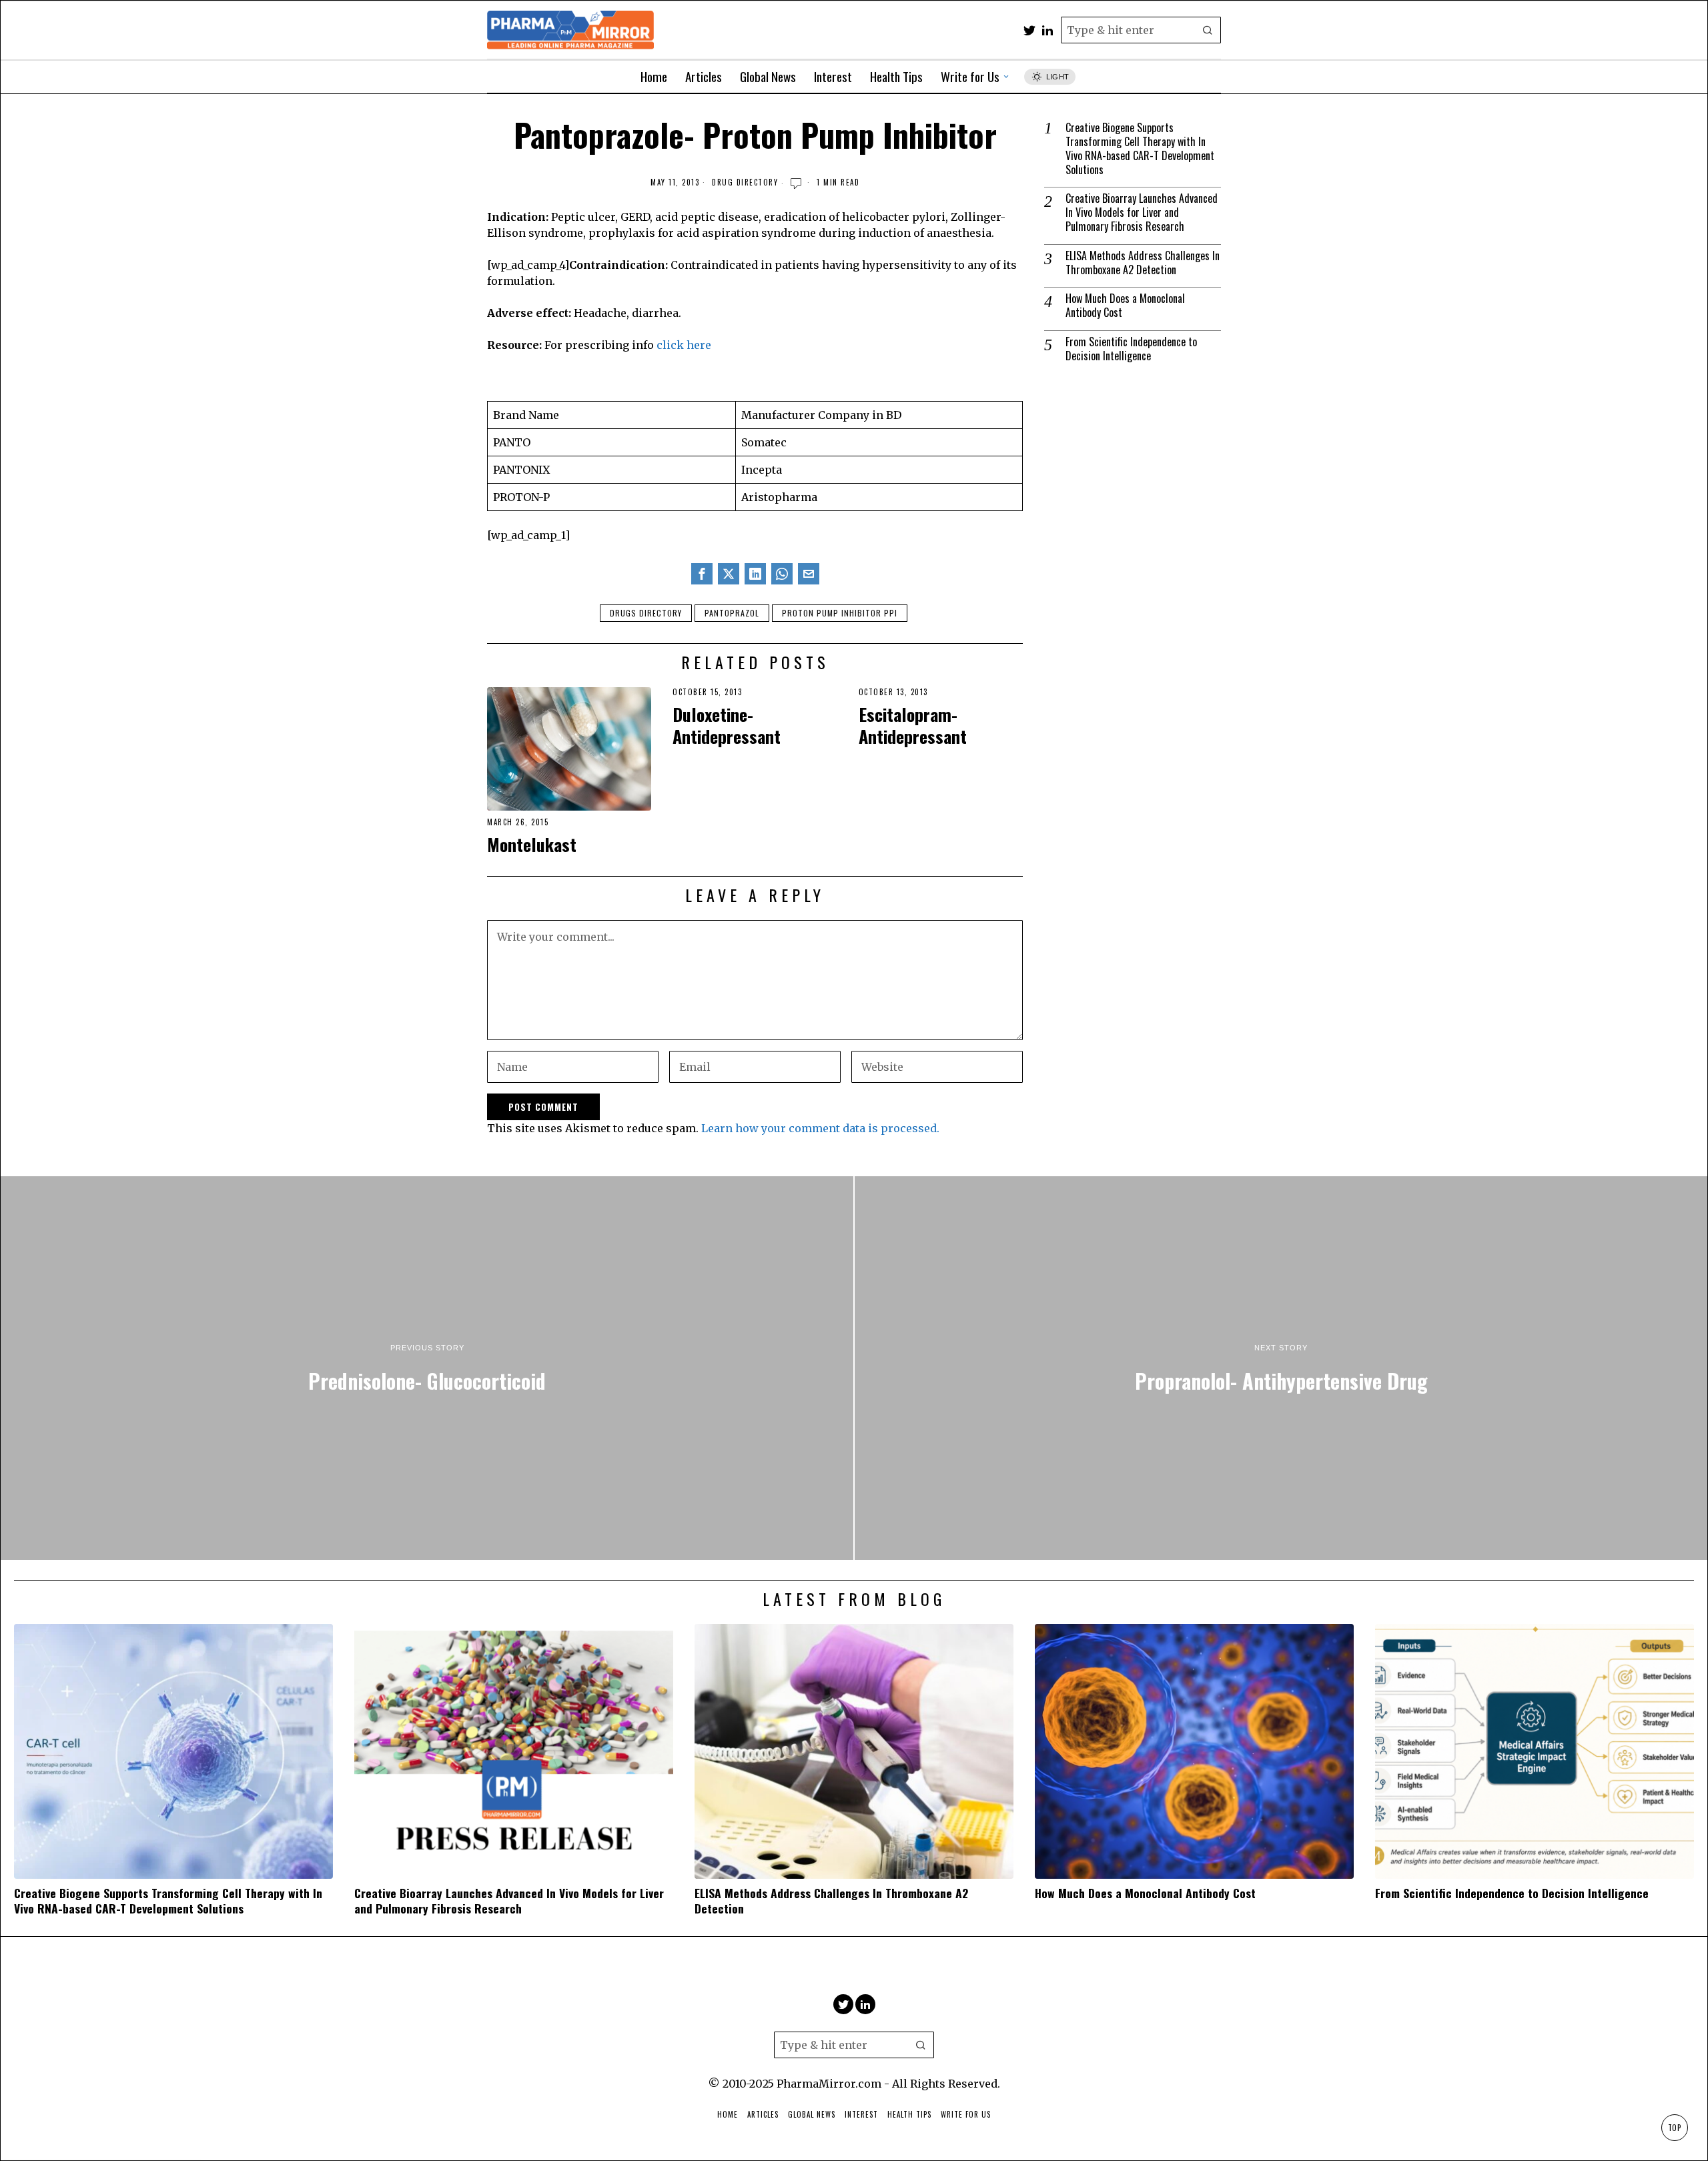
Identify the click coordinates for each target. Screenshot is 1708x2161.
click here (684, 345)
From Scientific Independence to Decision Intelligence (1131, 349)
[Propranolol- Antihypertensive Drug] (1281, 1368)
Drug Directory (745, 182)
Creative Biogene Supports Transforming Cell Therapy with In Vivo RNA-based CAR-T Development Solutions (1140, 148)
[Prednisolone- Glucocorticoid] (427, 1368)
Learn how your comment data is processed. (820, 1128)
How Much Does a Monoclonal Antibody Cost (1125, 306)
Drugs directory (646, 613)
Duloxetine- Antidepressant (727, 726)
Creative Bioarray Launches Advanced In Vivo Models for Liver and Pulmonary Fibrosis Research (1142, 212)
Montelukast (532, 845)
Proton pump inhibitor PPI (840, 613)
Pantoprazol (732, 613)
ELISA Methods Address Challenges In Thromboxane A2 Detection (1143, 263)
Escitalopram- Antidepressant (913, 726)
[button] (1208, 30)
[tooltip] (1029, 30)
